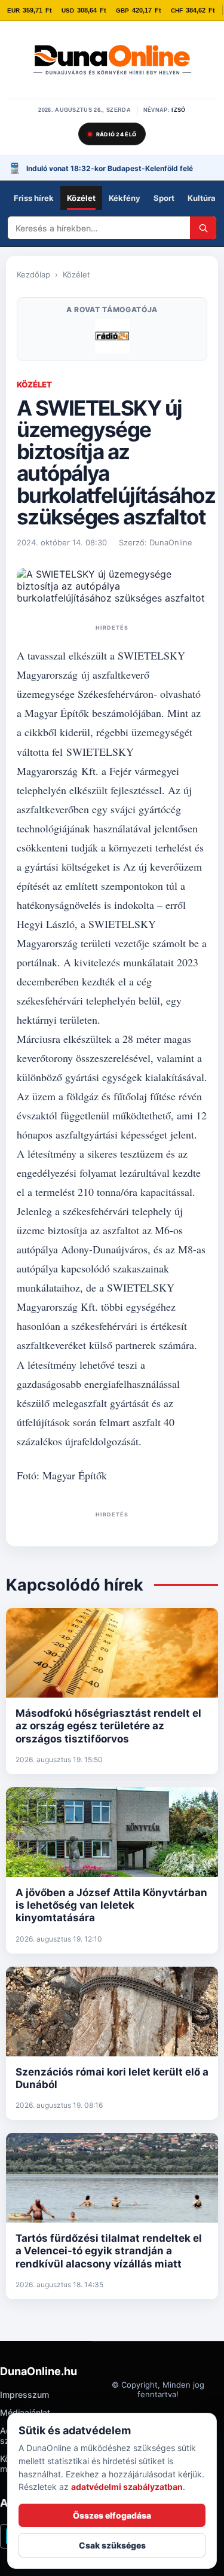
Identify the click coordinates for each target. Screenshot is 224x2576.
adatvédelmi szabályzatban (127, 2487)
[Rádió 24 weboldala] (112, 336)
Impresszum (24, 2395)
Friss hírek (34, 198)
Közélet (81, 198)
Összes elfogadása (112, 2515)
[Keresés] (203, 228)
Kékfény (125, 198)
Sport (164, 198)
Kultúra (202, 198)
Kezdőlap (33, 274)
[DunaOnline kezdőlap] (112, 61)
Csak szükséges (112, 2545)
